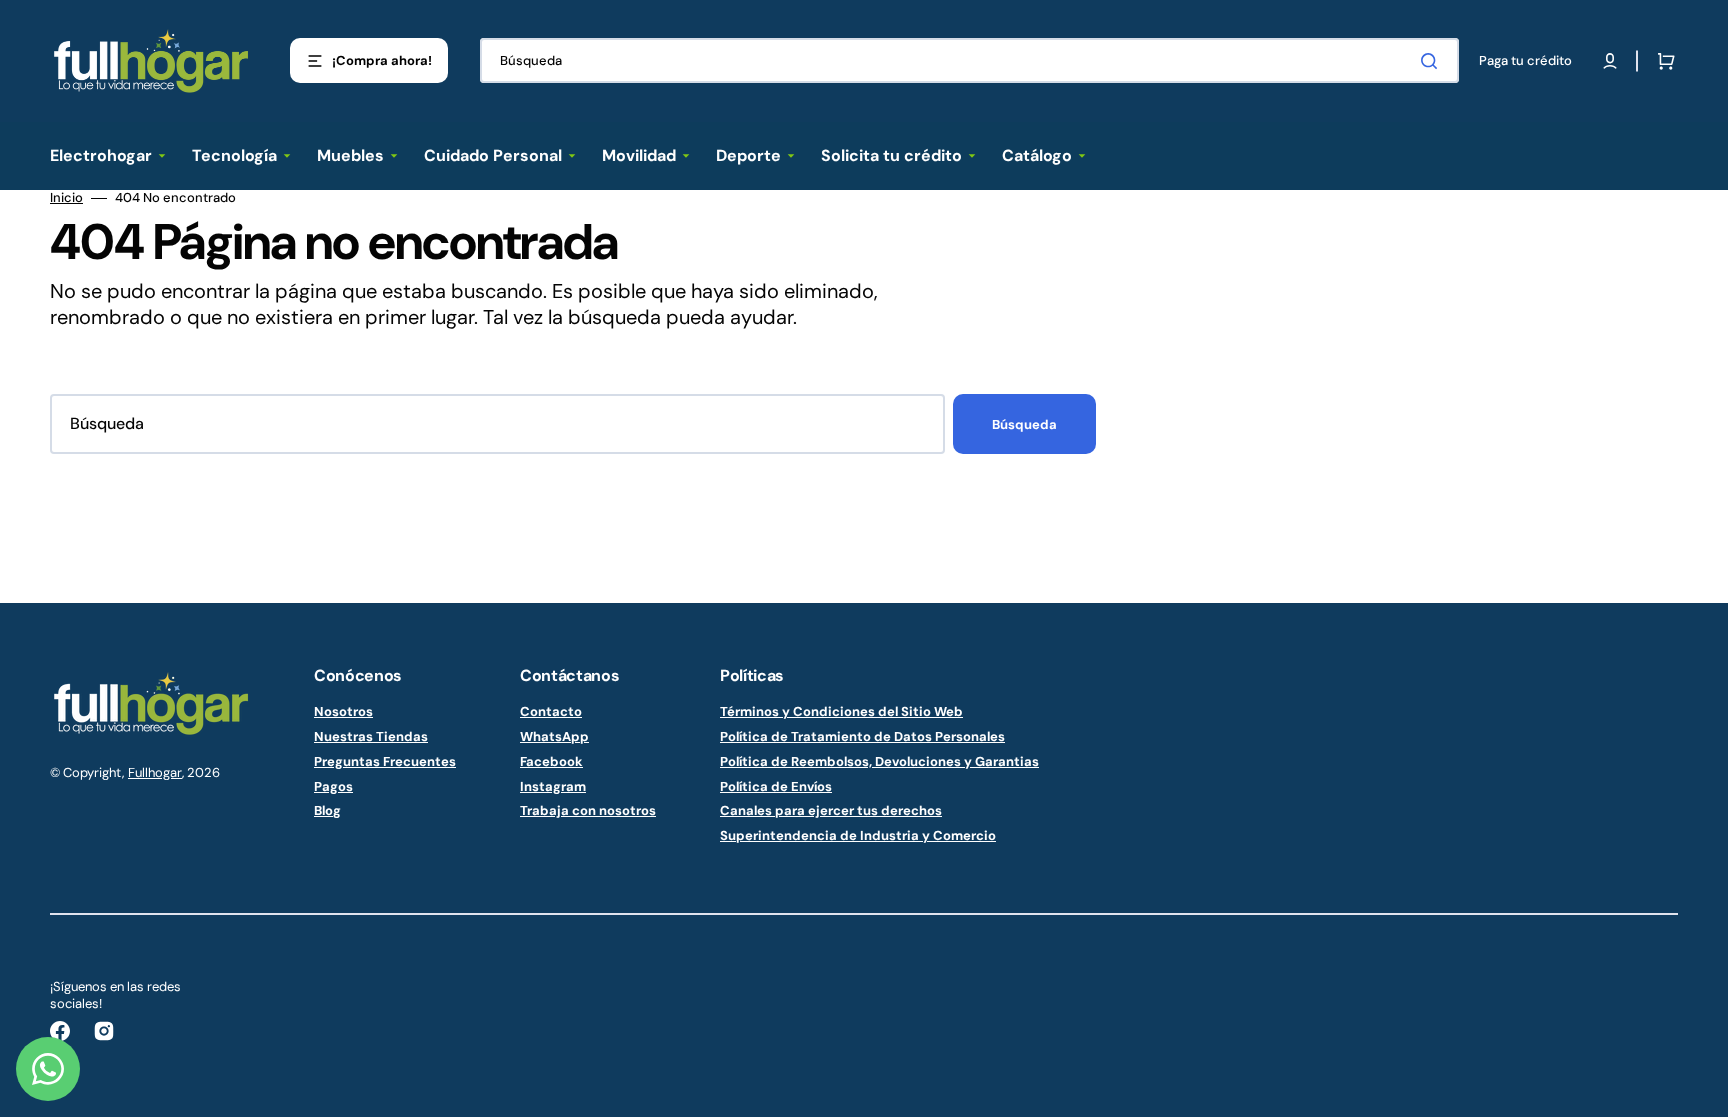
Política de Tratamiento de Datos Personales (862, 736)
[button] (1610, 61)
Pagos (333, 786)
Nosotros (343, 712)
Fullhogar (155, 772)
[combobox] (969, 60)
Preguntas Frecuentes (385, 761)
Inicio (66, 198)
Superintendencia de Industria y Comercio (858, 835)
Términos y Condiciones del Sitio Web (841, 712)
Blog (327, 810)
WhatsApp (554, 736)
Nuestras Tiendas (371, 736)
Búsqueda (1024, 424)
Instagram (553, 786)
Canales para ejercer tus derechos (831, 810)
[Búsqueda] (1433, 61)
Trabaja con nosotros (588, 810)
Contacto (551, 712)
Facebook (551, 761)
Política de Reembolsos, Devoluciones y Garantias (879, 761)
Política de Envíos (776, 786)
